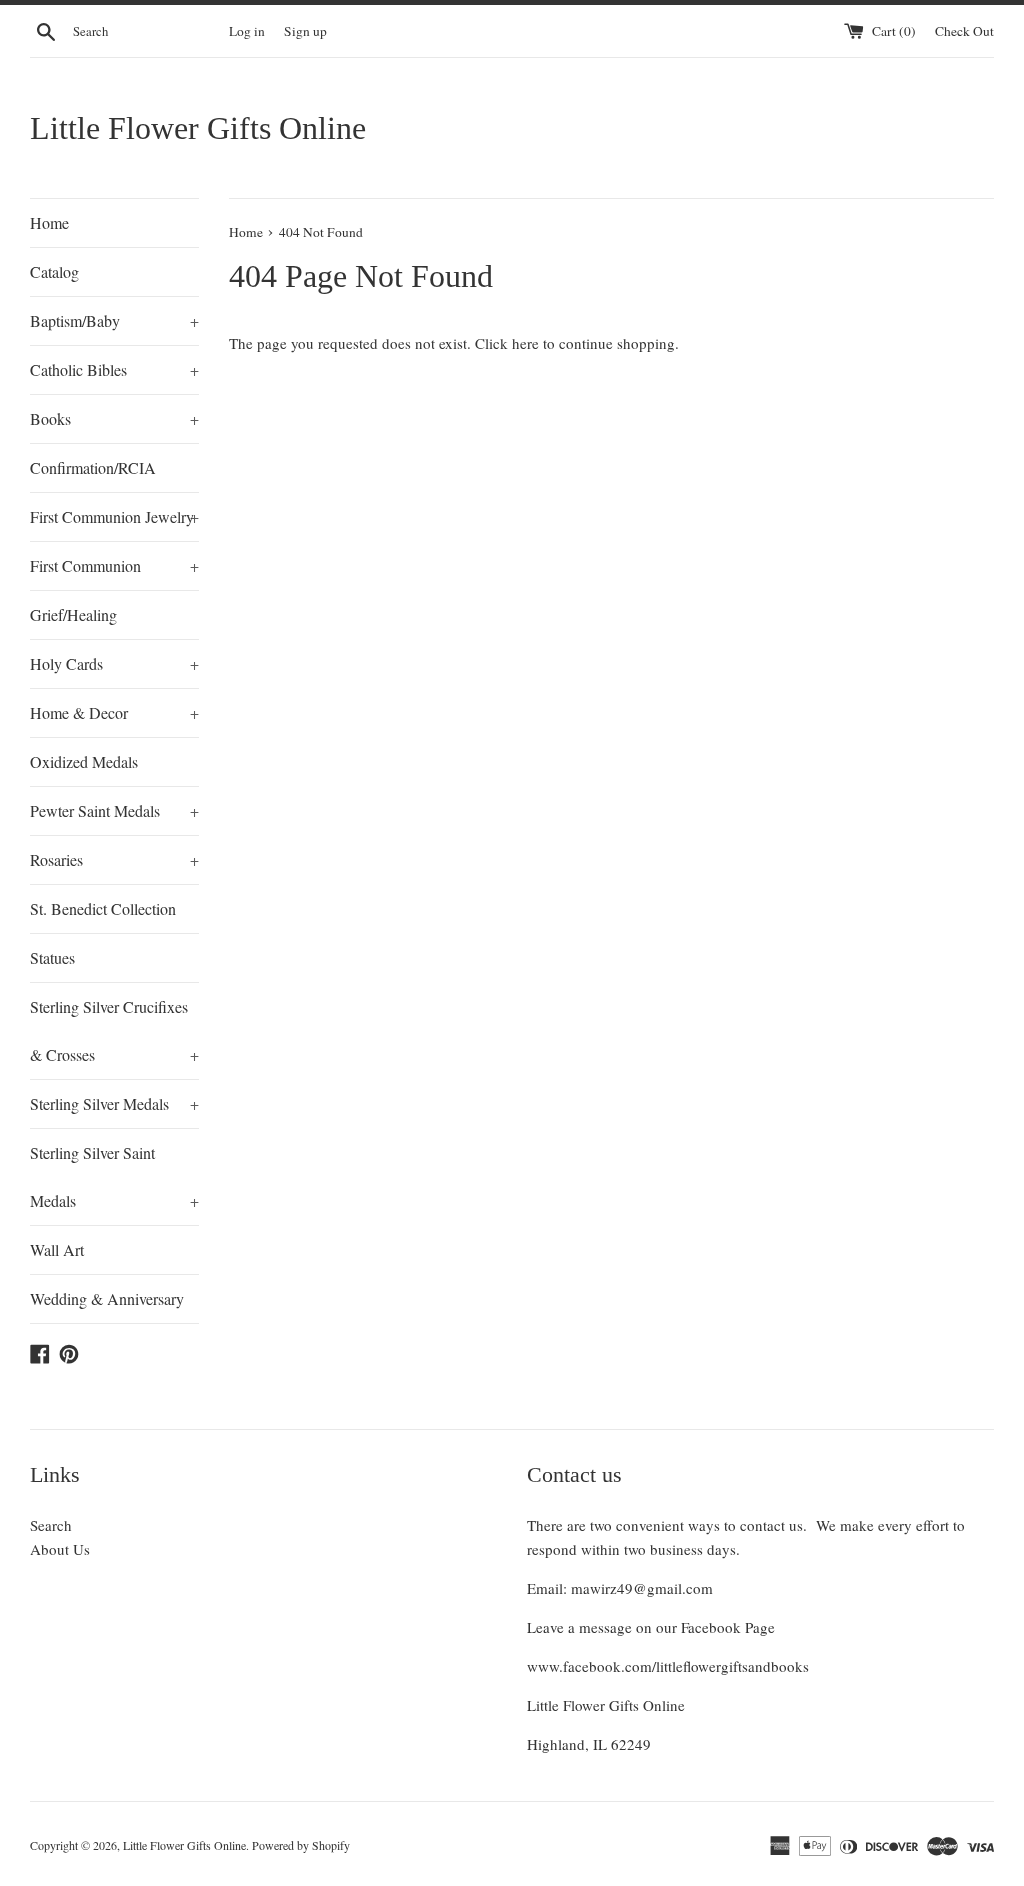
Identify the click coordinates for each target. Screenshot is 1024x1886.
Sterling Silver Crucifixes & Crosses (114, 1030)
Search (51, 1525)
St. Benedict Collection (103, 908)
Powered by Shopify (301, 1845)
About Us (60, 1549)
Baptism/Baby (114, 320)
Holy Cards (114, 663)
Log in (247, 31)
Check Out (964, 31)
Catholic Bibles (114, 369)
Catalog (54, 271)
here (525, 343)
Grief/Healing (73, 614)
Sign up (305, 31)
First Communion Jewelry (114, 516)
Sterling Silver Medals (114, 1103)
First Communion (114, 565)
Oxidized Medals (84, 761)
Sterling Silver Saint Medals (114, 1176)
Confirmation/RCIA (93, 467)
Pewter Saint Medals (114, 810)
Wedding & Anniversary (107, 1298)
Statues (52, 957)
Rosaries (114, 859)
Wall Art (57, 1249)
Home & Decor (114, 712)
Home (49, 222)
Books (114, 418)
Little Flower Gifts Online (198, 128)
